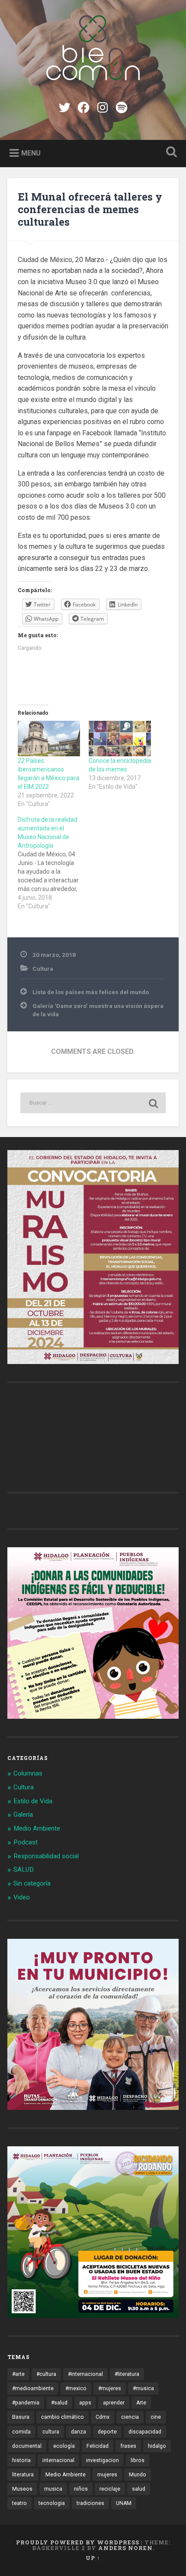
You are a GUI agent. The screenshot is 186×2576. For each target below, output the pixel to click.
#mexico (76, 2388)
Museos (22, 2489)
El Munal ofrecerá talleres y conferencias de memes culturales (90, 209)
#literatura (127, 2374)
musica (53, 2489)
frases (128, 2446)
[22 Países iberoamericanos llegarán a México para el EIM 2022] (49, 739)
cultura (51, 2432)
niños (81, 2489)
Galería (23, 1815)
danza (79, 2432)
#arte (18, 2374)
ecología (64, 2446)
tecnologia (52, 2503)
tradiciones (90, 2503)
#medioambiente (33, 2388)
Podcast (26, 1842)
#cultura (46, 2374)
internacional (58, 2460)
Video (22, 1897)
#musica (143, 2388)
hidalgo (157, 2446)
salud (139, 2489)
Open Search (170, 153)
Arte (141, 2403)
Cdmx (103, 2417)
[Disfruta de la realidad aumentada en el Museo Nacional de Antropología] (53, 863)
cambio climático (63, 2417)
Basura (21, 2417)
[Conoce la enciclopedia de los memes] (120, 739)
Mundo (138, 2475)
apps (85, 2403)
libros (138, 2460)
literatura (23, 2475)
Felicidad (98, 2446)
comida (21, 2432)
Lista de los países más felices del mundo (91, 992)
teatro (19, 2503)
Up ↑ (93, 2558)
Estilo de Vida (33, 1801)
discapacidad (145, 2432)
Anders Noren (125, 2548)
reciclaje (110, 2489)
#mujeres (110, 2388)
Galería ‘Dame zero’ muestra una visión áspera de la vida (98, 1010)
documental (27, 2446)
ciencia (130, 2417)
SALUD (24, 1870)
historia (21, 2460)
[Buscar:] (93, 1103)
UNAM (124, 2503)
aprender (114, 2403)
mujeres (107, 2475)
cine (156, 2417)
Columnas (28, 1773)
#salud (59, 2403)
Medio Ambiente (37, 1828)
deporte (107, 2432)
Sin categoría (32, 1883)
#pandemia (26, 2403)
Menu (31, 153)
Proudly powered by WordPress (78, 2542)
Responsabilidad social (46, 1856)
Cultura (43, 969)
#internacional (85, 2374)
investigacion (103, 2460)
